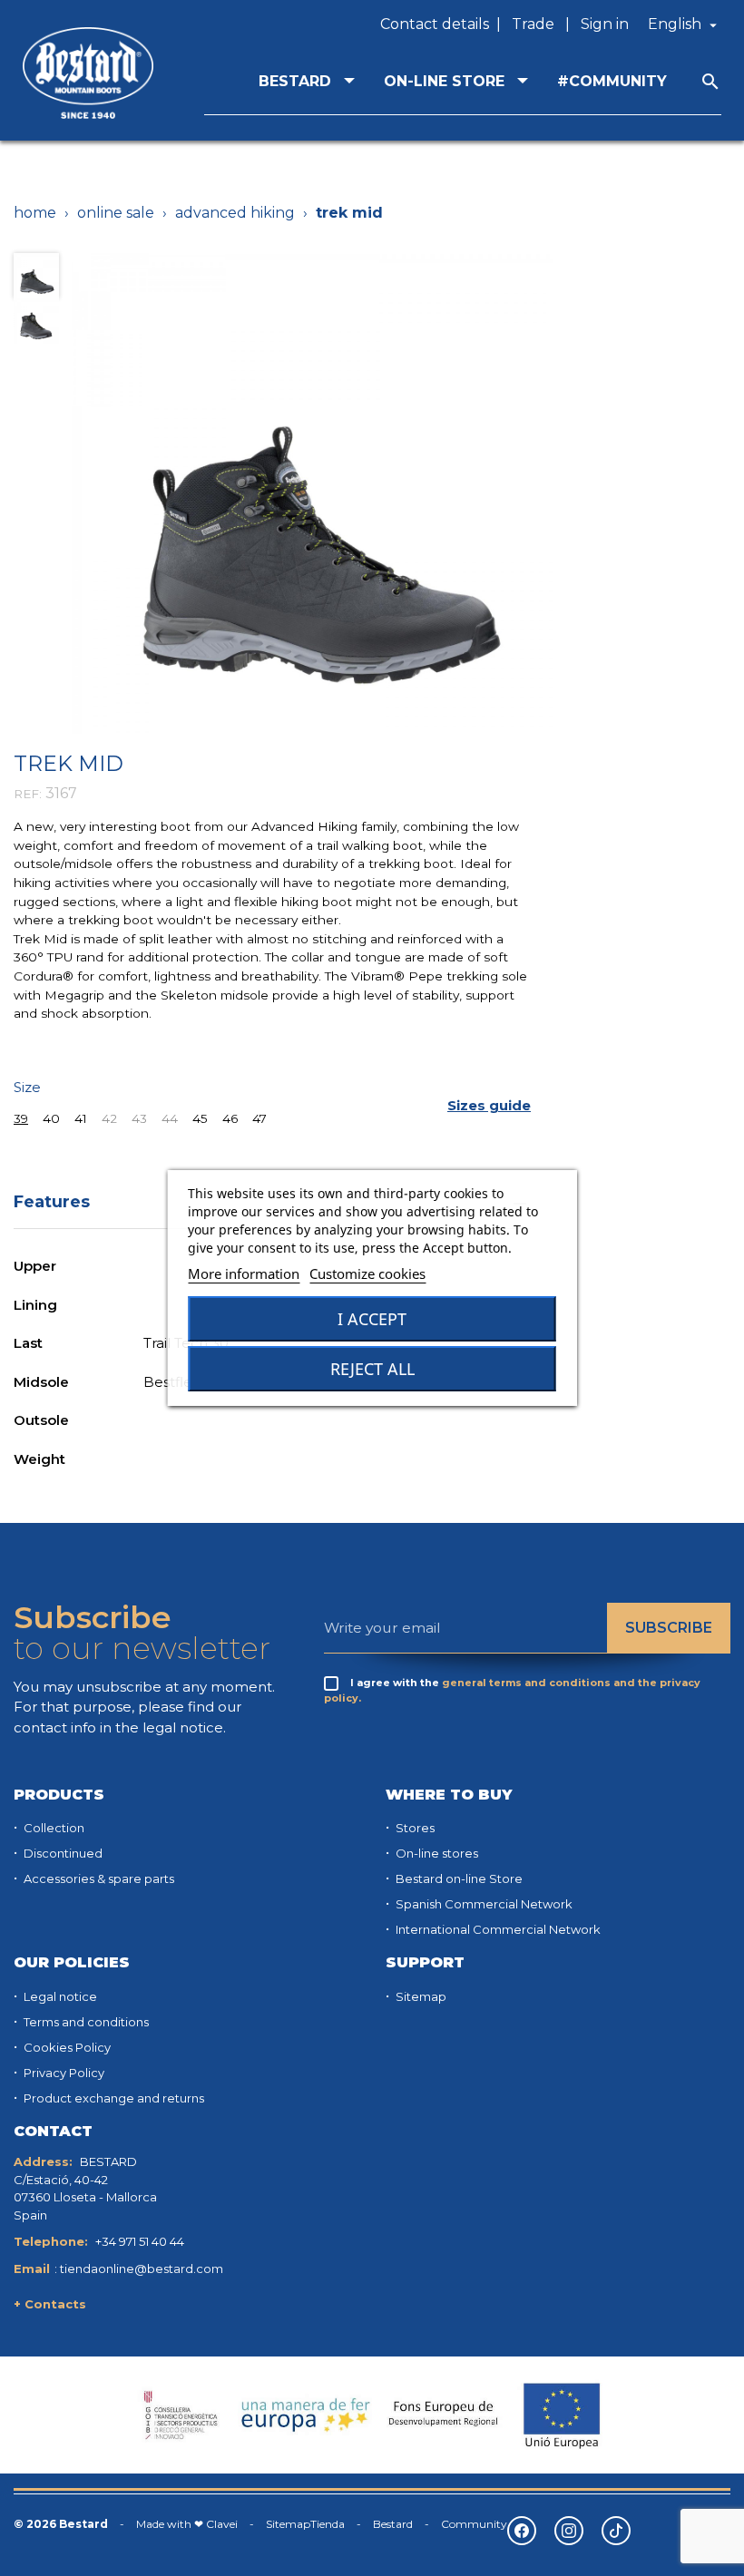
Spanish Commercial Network (483, 1904)
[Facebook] (522, 2531)
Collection (53, 1828)
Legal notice (59, 1996)
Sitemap (420, 1996)
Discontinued (62, 1853)
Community (474, 2524)
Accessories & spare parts (98, 1878)
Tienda (328, 2524)
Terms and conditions (85, 2022)
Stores (414, 1828)
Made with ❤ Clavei (187, 2524)
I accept (372, 1319)
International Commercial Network (497, 1929)
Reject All (372, 1369)
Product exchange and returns (113, 2098)
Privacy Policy (63, 2073)
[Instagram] (569, 2531)
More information (244, 1273)
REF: (28, 794)
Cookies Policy (66, 2047)
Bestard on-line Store (458, 1878)
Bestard (393, 2524)
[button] (489, 1106)
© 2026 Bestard (61, 2524)
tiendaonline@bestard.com (142, 2269)
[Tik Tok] (616, 2531)
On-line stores (436, 1853)
